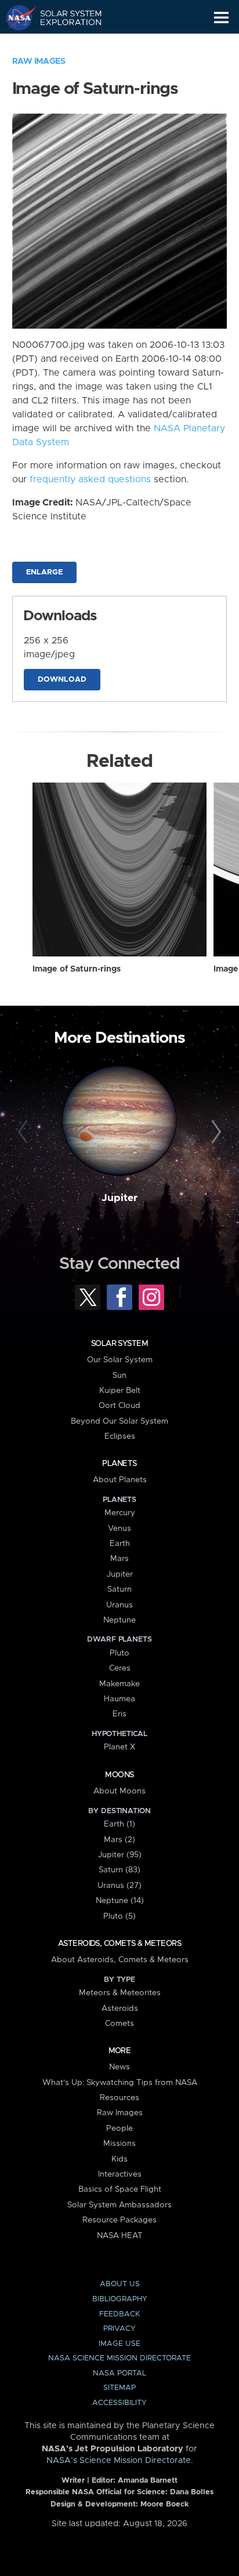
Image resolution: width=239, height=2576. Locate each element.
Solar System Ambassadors (119, 2205)
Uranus (119, 1605)
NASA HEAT (120, 2236)
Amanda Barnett (148, 2481)
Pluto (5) (119, 1916)
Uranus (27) (119, 1886)
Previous (25, 1132)
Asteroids (120, 2009)
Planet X (119, 1747)
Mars (119, 1559)
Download (62, 680)
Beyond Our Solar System (119, 1421)
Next (214, 1132)
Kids (119, 2159)
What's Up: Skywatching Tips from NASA (120, 2083)
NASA (15, 17)
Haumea (119, 1699)
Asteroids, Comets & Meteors (119, 1944)
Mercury (120, 1513)
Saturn (119, 1589)
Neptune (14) (120, 1901)
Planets (119, 1464)
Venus (119, 1529)
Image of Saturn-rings (77, 969)
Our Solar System (120, 1360)
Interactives (120, 2174)
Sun (119, 1376)
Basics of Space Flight (120, 2189)
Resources (119, 2098)
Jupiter (119, 1198)
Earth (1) (119, 1824)
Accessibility (119, 2403)
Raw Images (39, 61)
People (119, 2129)
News (119, 2067)
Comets (119, 2024)
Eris (119, 1714)
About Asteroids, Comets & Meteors (120, 1960)
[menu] (221, 18)
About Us (120, 2284)
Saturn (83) (119, 1870)
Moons (119, 1775)
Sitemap (119, 2388)
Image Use (119, 2344)
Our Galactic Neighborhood (64, 44)
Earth (120, 1544)
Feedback (119, 2314)
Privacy (119, 2329)
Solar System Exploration (64, 17)
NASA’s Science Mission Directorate (119, 2461)
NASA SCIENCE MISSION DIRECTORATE (119, 2358)
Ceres (120, 1668)
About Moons (119, 1791)
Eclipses (120, 1436)
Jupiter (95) (120, 1855)
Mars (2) (119, 1840)
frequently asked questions (90, 479)
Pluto (119, 1653)
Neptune (119, 1620)
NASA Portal (119, 2373)
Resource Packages (119, 2220)
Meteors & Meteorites (120, 1993)
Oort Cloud (119, 1406)
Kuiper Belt (120, 1391)
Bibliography (120, 2299)
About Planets (120, 1480)
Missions (119, 2144)
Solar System (119, 1344)
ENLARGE (44, 572)
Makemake (119, 1684)
